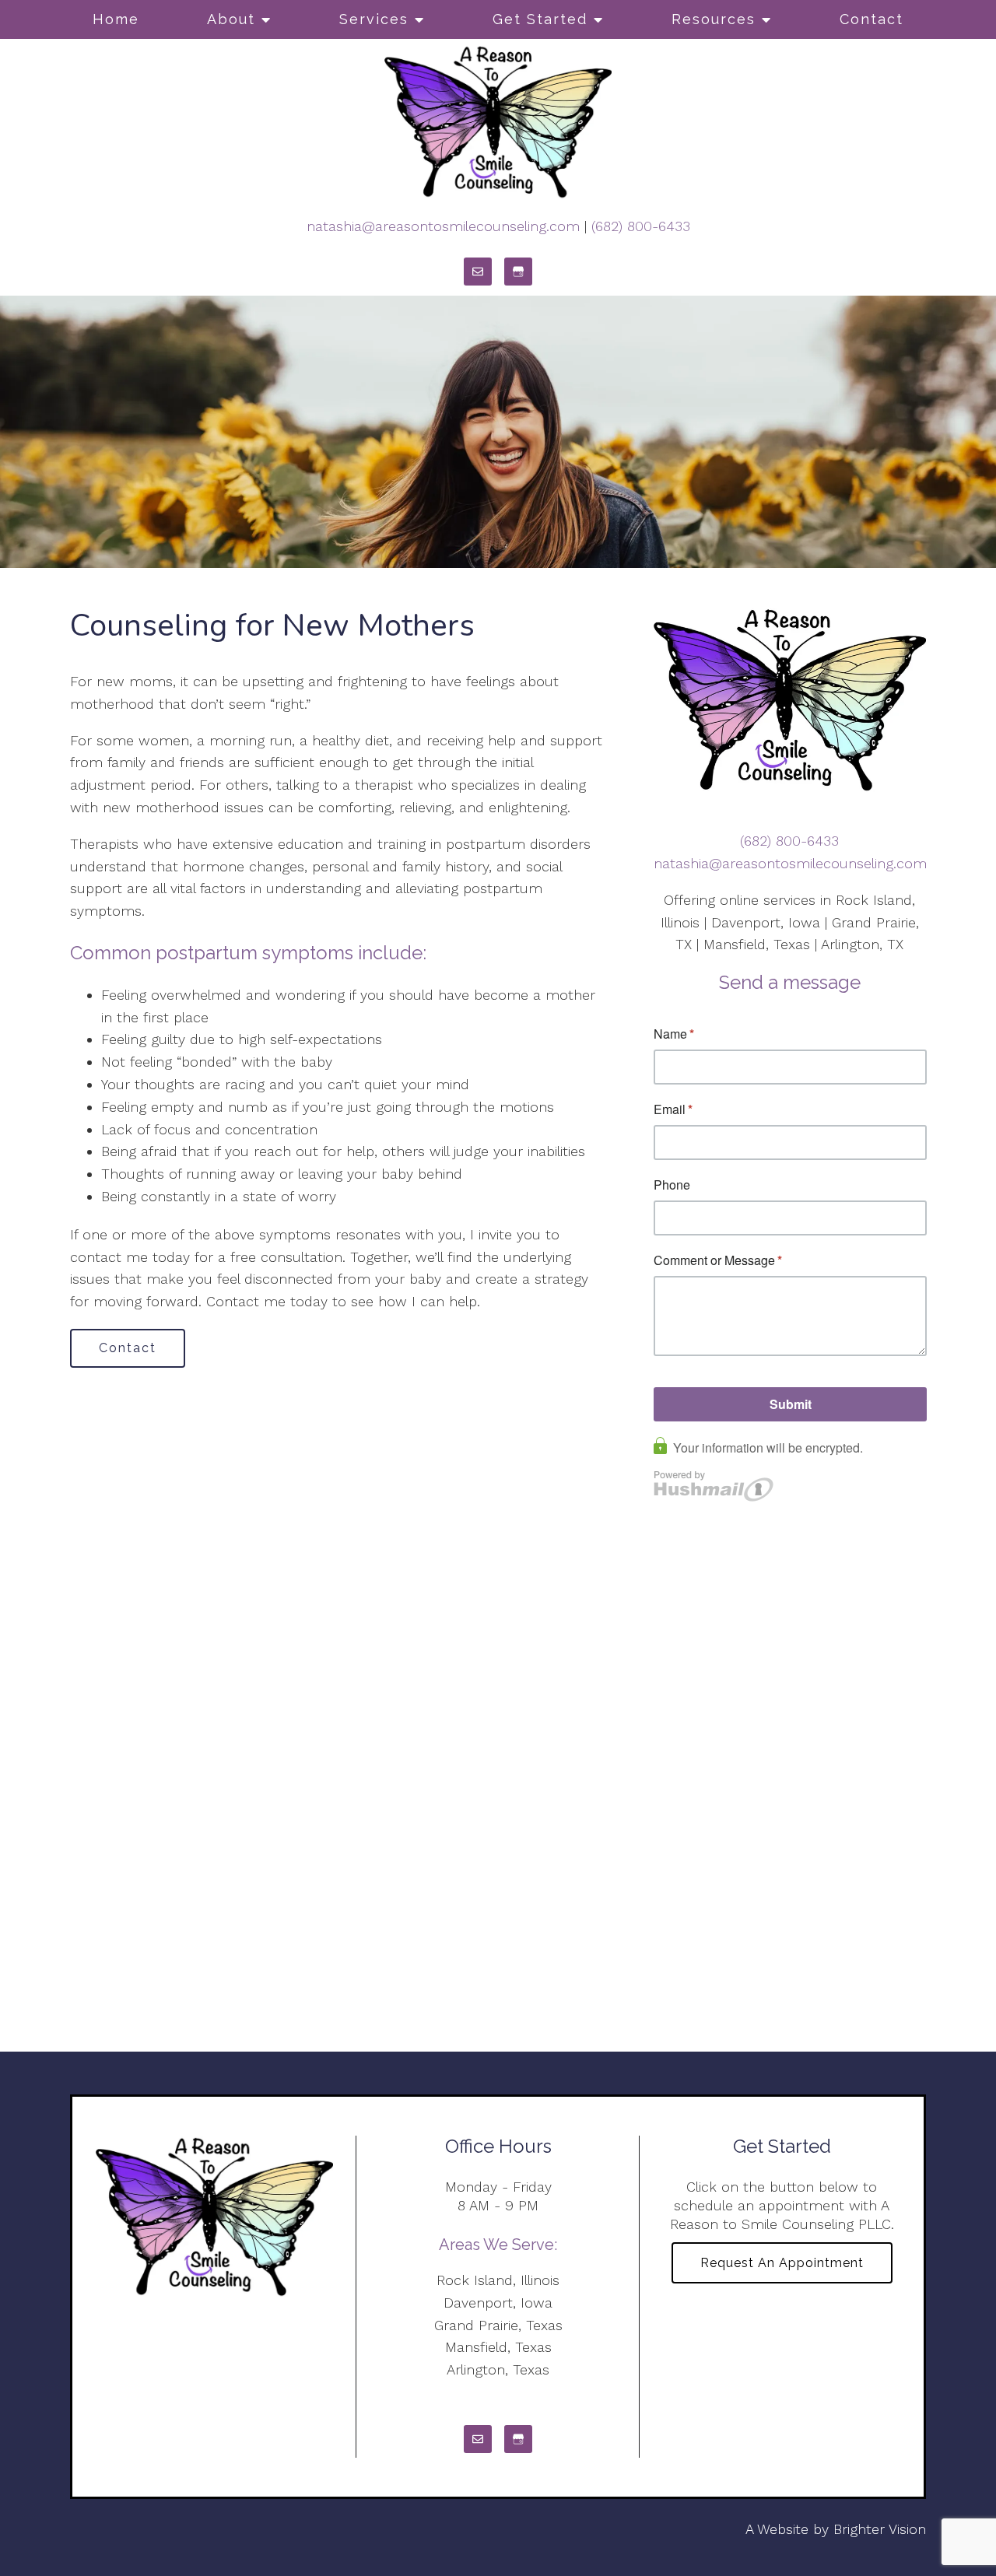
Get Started (540, 19)
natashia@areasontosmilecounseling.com (443, 226)
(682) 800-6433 (641, 226)
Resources (714, 19)
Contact (871, 19)
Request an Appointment (782, 2263)
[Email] (478, 272)
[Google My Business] (518, 272)
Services (374, 19)
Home (116, 19)
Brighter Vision (880, 2529)
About (231, 19)
